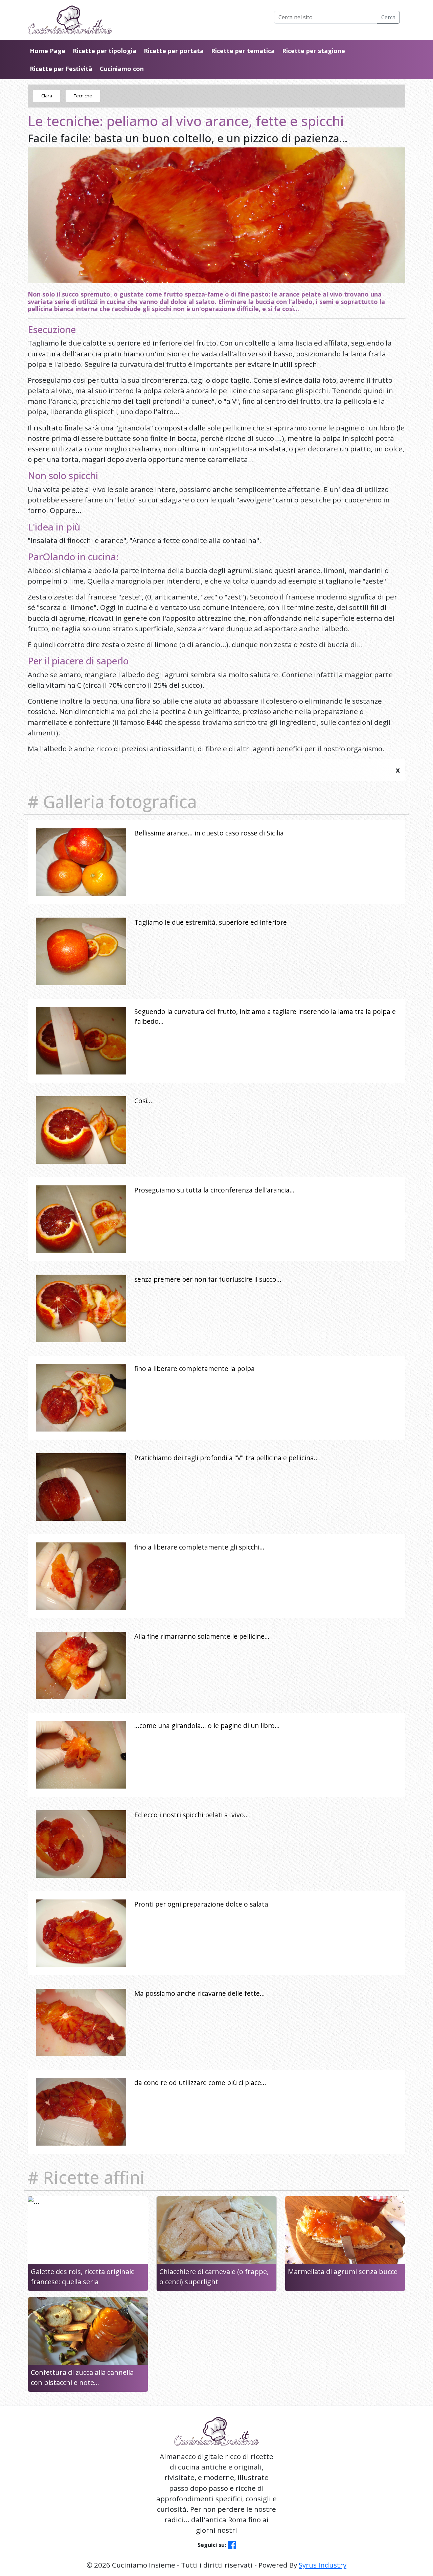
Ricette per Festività (61, 69)
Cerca (388, 17)
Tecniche (83, 96)
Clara (47, 96)
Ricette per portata (174, 51)
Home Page (48, 51)
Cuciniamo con (122, 69)
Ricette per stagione (314, 51)
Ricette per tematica (243, 51)
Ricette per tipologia (105, 51)
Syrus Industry (323, 2565)
